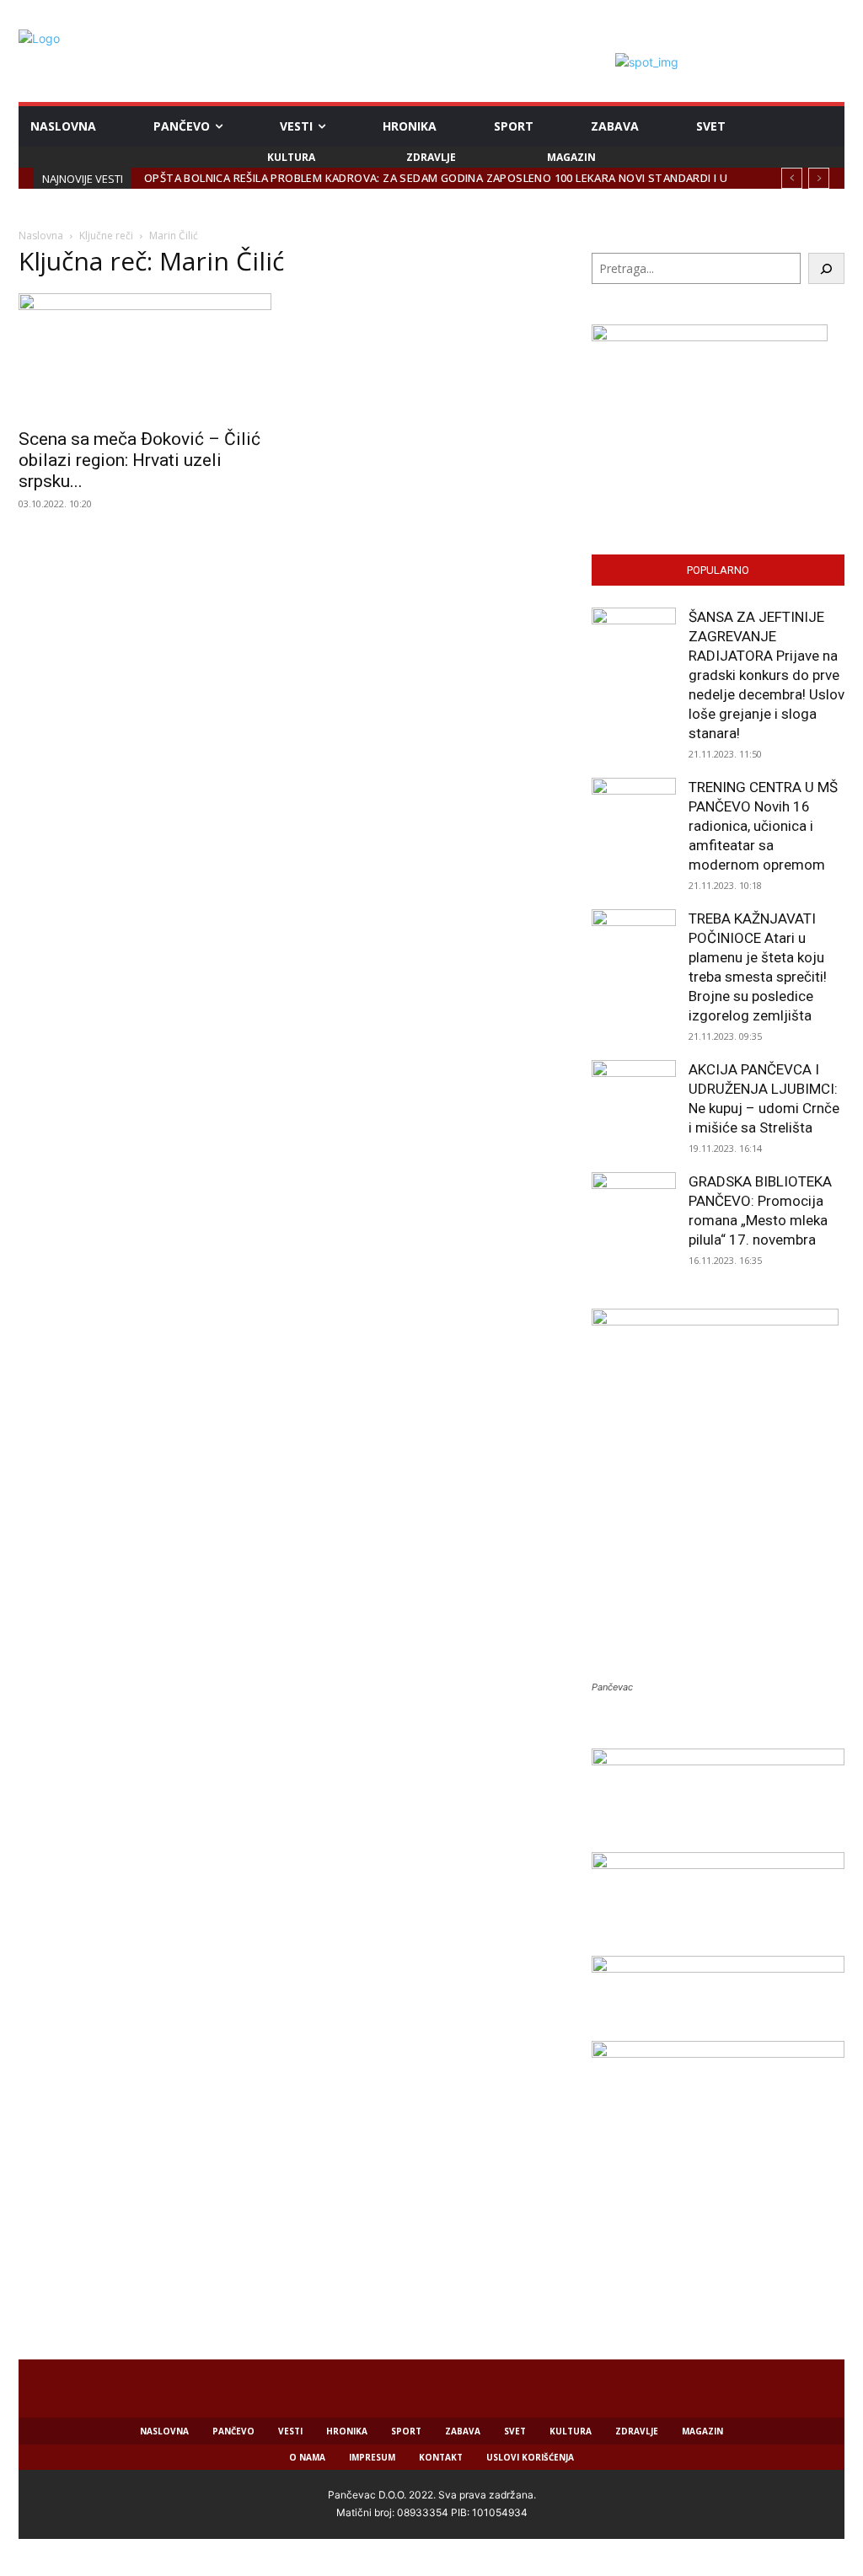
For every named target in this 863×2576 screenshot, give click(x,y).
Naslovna (41, 236)
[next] (819, 178)
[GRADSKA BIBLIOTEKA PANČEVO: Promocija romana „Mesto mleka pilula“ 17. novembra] (634, 1214)
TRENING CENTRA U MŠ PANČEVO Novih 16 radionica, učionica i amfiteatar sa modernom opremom (763, 826)
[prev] (792, 178)
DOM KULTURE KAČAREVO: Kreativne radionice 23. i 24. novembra (341, 178)
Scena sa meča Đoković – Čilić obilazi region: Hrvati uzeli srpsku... (139, 460)
